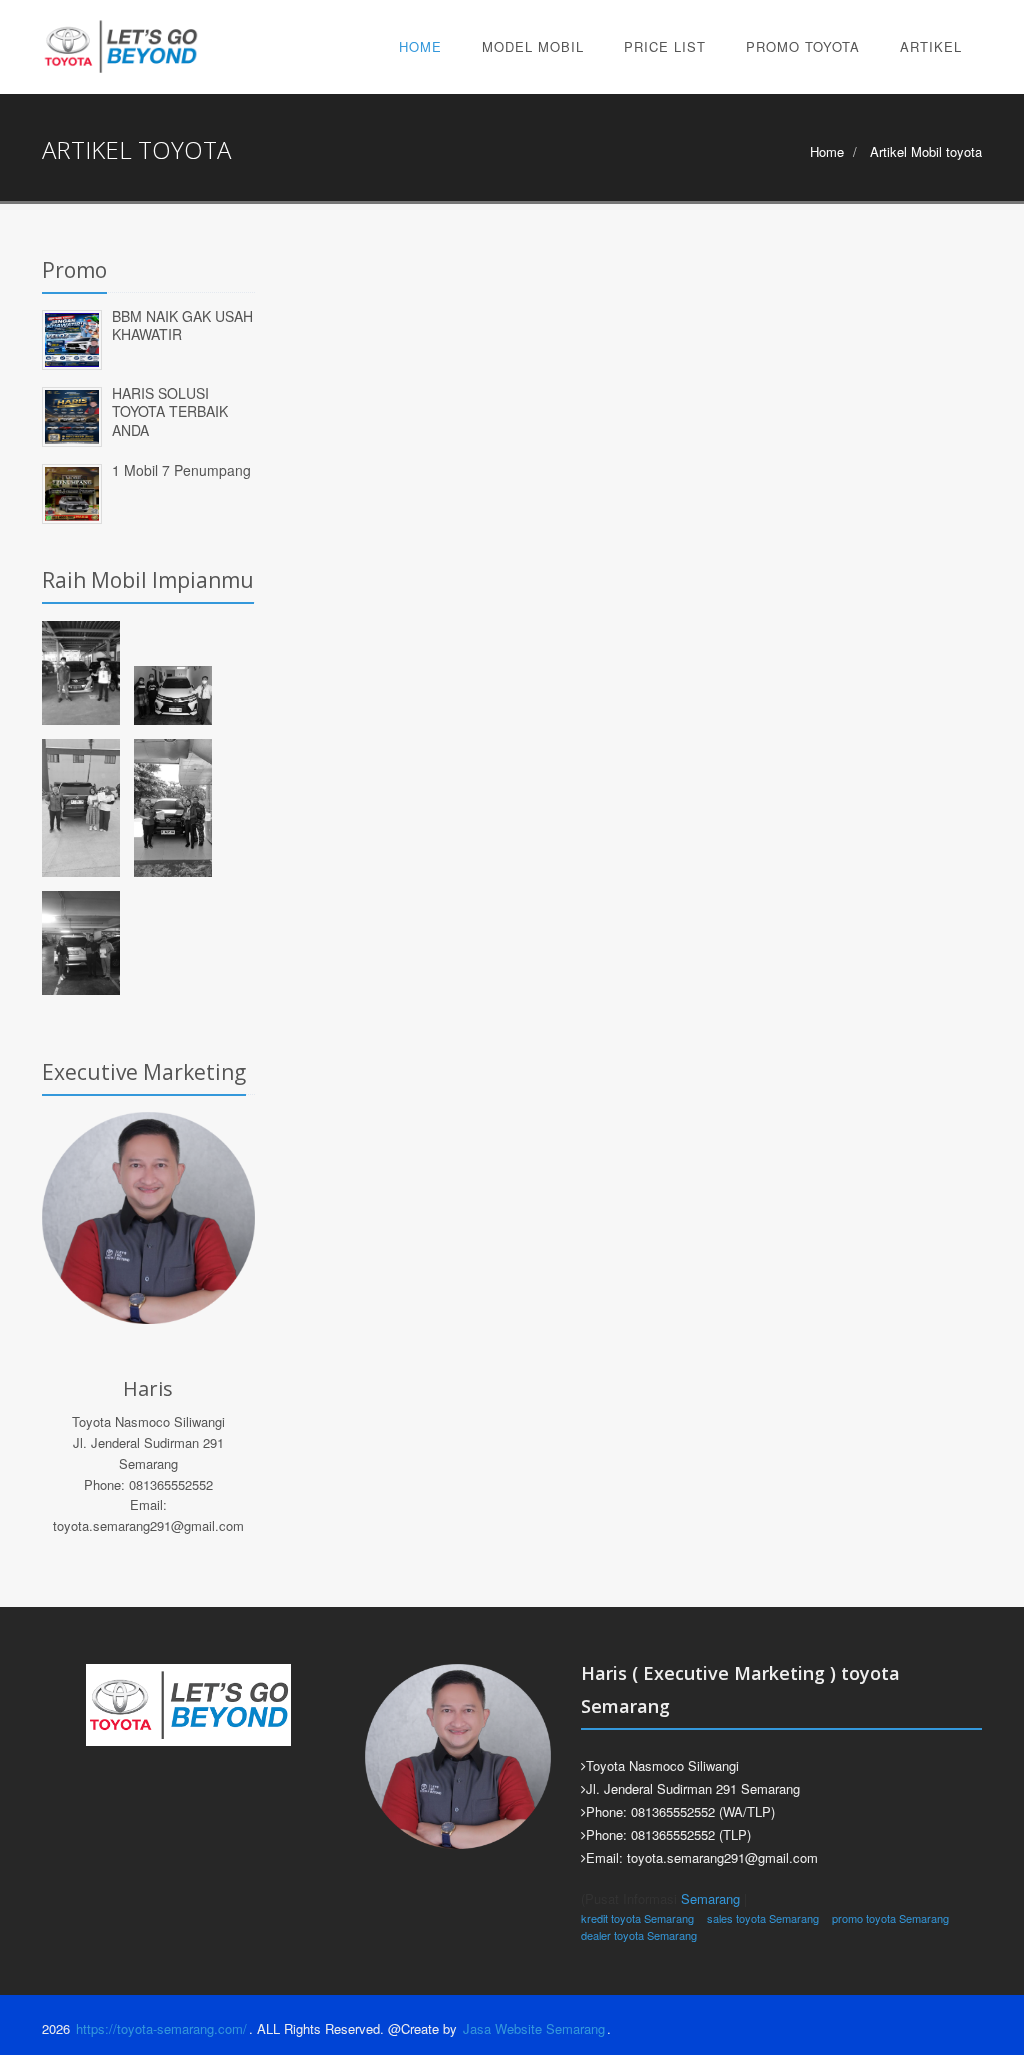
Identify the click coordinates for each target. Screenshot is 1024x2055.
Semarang (710, 1898)
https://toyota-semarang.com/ (161, 2028)
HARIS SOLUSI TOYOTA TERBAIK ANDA (170, 411)
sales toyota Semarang (763, 1918)
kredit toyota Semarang (637, 1918)
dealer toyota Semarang (639, 1935)
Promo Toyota (803, 46)
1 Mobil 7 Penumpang (181, 470)
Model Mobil (533, 46)
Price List (665, 46)
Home (420, 46)
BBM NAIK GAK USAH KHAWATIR (182, 325)
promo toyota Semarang (890, 1918)
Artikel (931, 46)
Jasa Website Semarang (534, 2028)
